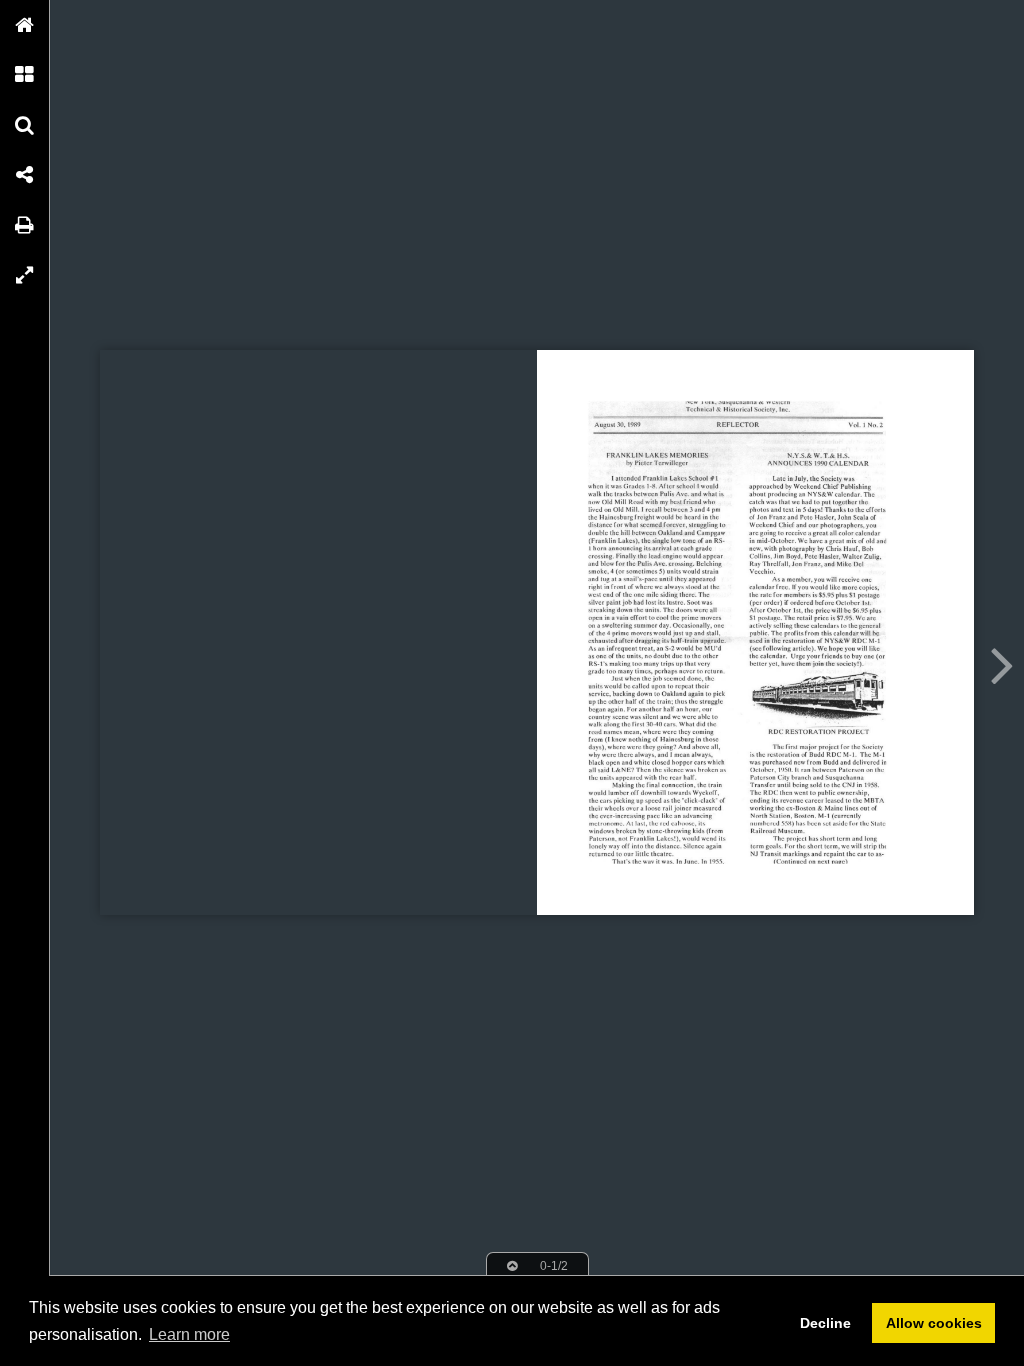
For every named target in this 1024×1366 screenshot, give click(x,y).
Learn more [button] (189, 1334)
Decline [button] (825, 1323)
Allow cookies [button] (934, 1323)
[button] (25, 25)
